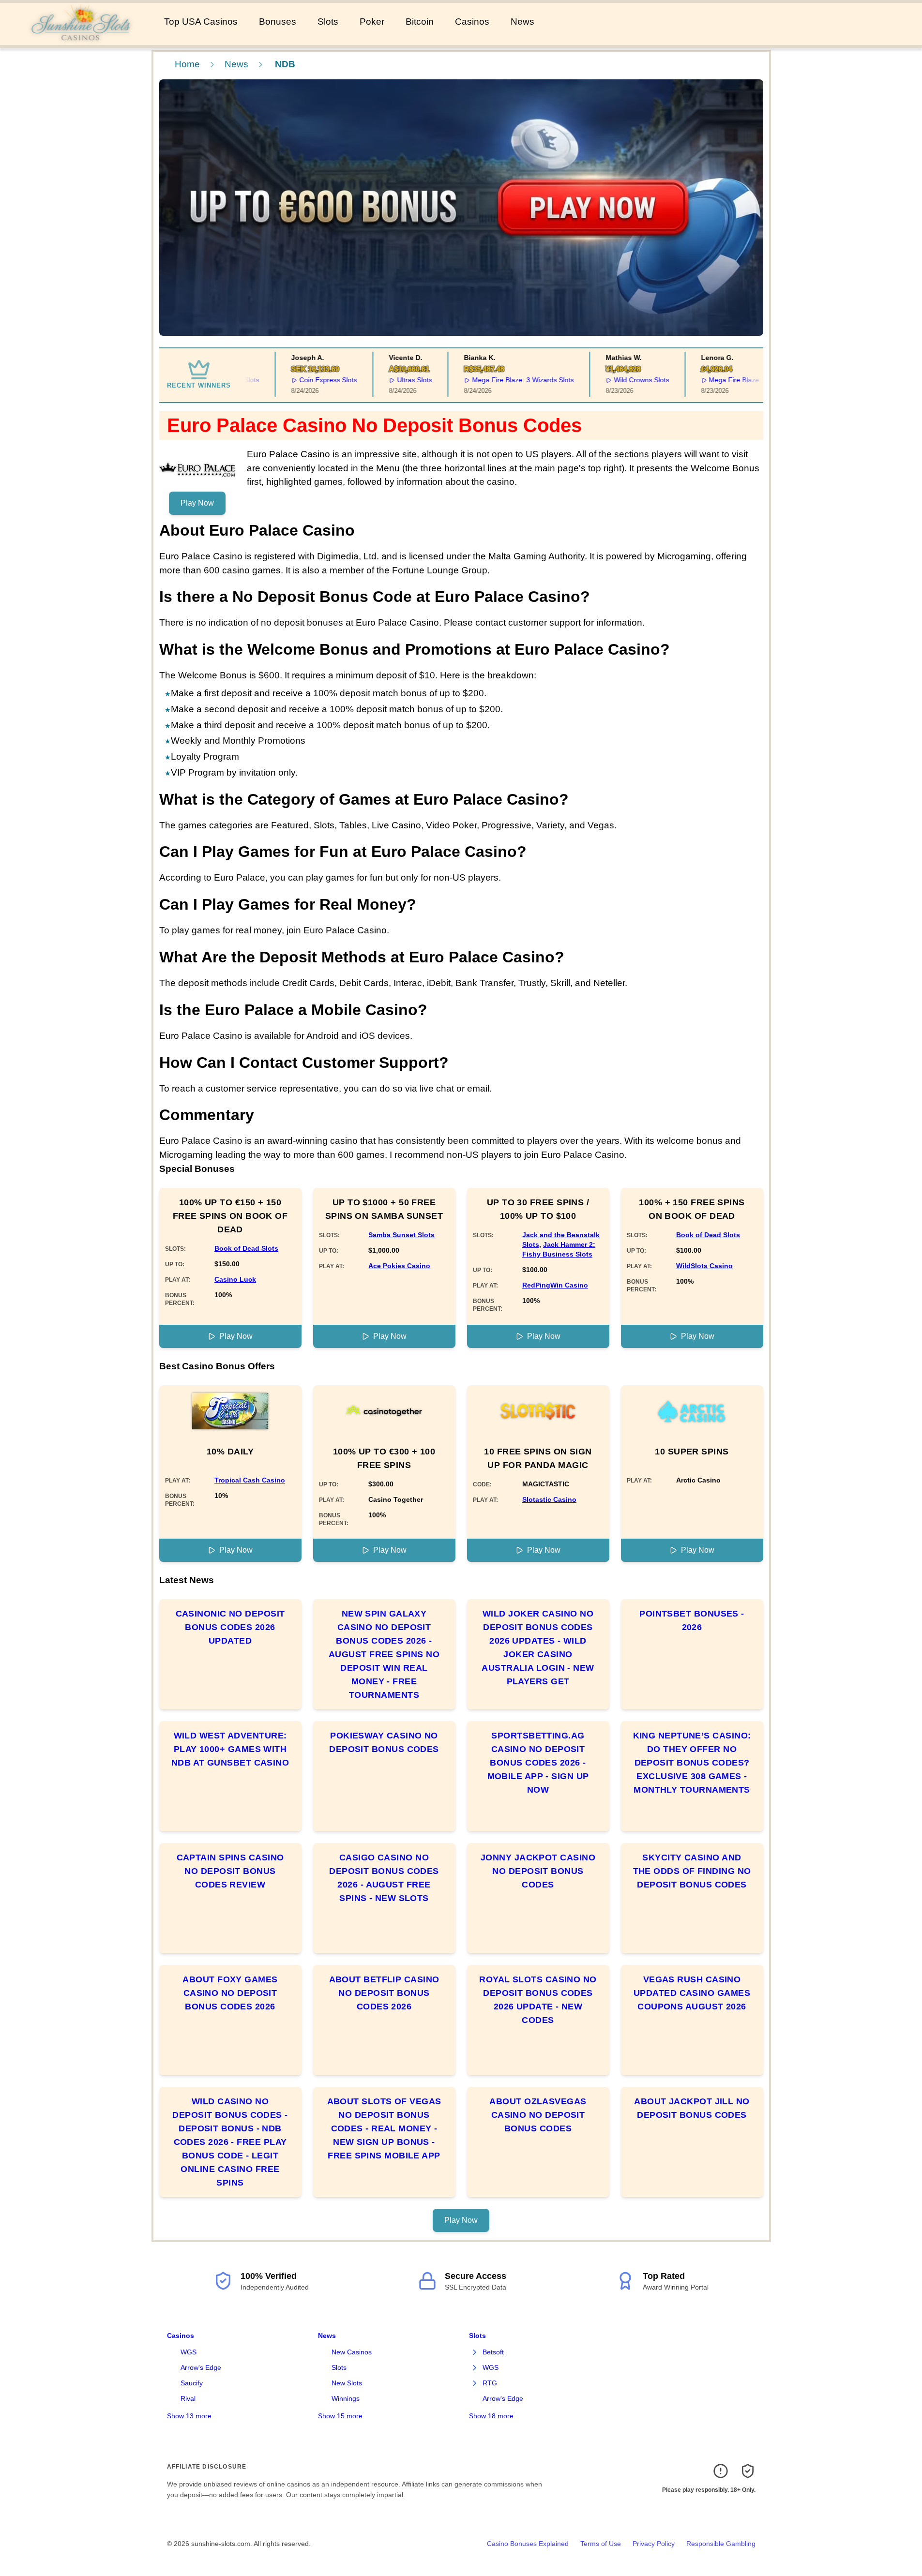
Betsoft (493, 2352)
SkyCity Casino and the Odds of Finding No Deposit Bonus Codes (692, 1871)
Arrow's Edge (201, 2367)
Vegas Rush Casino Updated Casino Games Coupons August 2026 (692, 1993)
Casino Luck (235, 1279)
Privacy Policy (654, 2544)
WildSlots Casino (704, 1266)
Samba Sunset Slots (401, 1235)
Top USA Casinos (201, 22)
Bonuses (278, 22)
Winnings (346, 2398)
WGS (189, 2352)
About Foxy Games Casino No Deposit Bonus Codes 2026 (230, 1993)
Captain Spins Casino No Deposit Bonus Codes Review (230, 1871)
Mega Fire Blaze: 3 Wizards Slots (498, 380)
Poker (372, 22)
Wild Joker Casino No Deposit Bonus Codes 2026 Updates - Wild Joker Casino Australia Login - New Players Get (538, 1647)
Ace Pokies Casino (399, 1266)
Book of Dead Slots (246, 1248)
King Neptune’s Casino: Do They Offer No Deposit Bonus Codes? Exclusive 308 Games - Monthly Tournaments (692, 1763)
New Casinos (352, 2352)
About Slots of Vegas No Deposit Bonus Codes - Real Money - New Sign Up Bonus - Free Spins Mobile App (384, 2128)
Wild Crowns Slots (616, 380)
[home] (80, 38)
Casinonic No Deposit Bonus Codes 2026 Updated (230, 1627)
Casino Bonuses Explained (528, 2544)
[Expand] (475, 2352)
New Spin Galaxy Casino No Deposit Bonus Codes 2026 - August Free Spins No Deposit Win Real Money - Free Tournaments (384, 1654)
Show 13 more (189, 2416)
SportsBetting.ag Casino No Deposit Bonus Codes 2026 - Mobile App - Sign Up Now (538, 1763)
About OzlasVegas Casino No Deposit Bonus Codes (538, 2115)
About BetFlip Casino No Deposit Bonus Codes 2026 (384, 1993)
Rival (188, 2398)
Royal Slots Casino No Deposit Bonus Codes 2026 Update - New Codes (538, 2000)
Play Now (197, 503)
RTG (490, 2383)
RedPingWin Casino (555, 1285)
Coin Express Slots (303, 380)
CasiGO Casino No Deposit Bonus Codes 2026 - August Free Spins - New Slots (384, 1878)
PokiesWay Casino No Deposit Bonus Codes (384, 1742)
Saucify (192, 2383)
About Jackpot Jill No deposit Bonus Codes (692, 2108)
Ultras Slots (389, 380)
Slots (328, 22)
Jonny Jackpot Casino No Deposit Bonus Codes (538, 1871)
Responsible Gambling (721, 2544)
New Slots (347, 2383)
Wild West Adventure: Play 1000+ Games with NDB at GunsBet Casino (230, 1749)
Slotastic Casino (549, 1499)
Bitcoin (420, 22)
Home (187, 64)
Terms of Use (601, 2544)
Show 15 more (340, 2416)
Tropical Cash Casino (250, 1480)
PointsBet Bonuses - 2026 (692, 1620)
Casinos (472, 22)
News (522, 22)
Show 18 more (491, 2416)
